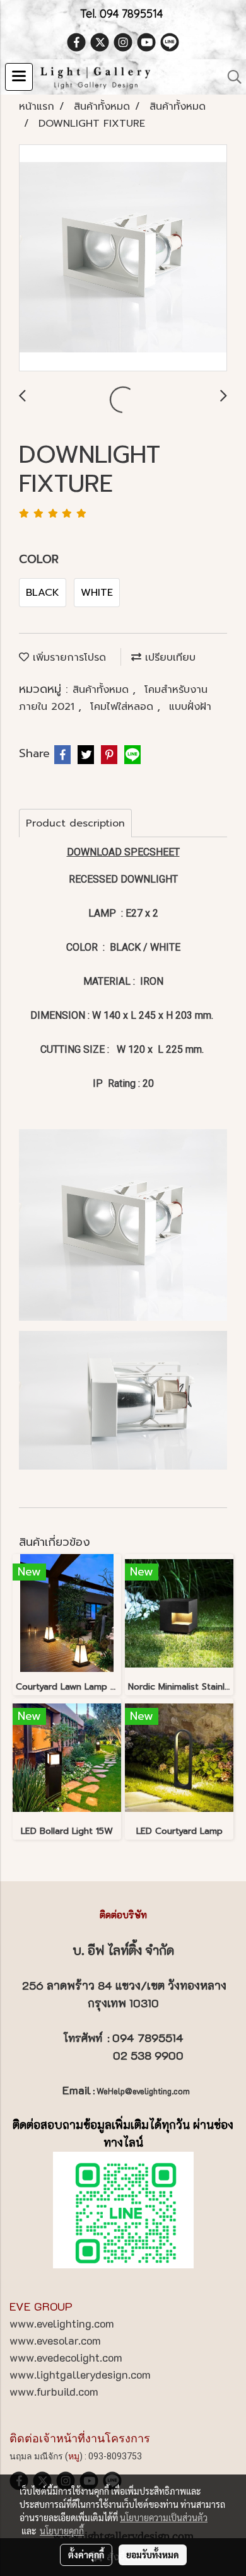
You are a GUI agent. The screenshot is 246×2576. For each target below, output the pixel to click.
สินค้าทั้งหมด (102, 690)
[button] (230, 77)
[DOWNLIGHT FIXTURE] (123, 258)
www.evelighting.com (62, 2323)
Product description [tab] (75, 823)
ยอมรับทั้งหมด (153, 2555)
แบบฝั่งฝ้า (190, 707)
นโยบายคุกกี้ (62, 2531)
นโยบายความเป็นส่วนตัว (164, 2517)
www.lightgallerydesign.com (80, 2374)
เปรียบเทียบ (168, 658)
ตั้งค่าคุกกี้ (86, 2555)
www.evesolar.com (55, 2340)
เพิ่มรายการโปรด (67, 658)
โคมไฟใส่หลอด (124, 707)
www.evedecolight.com (66, 2357)
